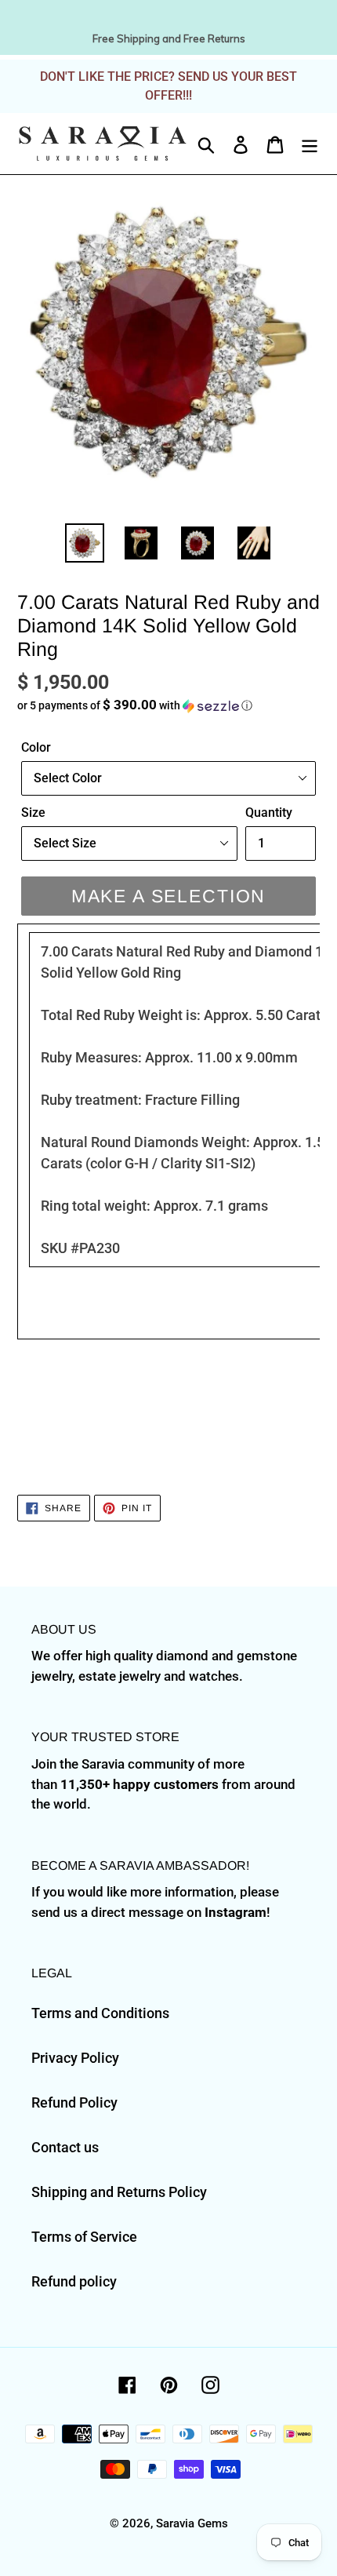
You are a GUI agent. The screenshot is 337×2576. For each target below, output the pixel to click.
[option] (85, 543)
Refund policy (74, 2281)
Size (33, 813)
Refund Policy (74, 2102)
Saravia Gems (192, 2523)
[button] (168, 705)
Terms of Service (84, 2237)
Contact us (65, 2147)
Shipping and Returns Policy (119, 2192)
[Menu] (310, 143)
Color (36, 747)
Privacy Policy (75, 2058)
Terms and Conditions (100, 2013)
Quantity (269, 813)
